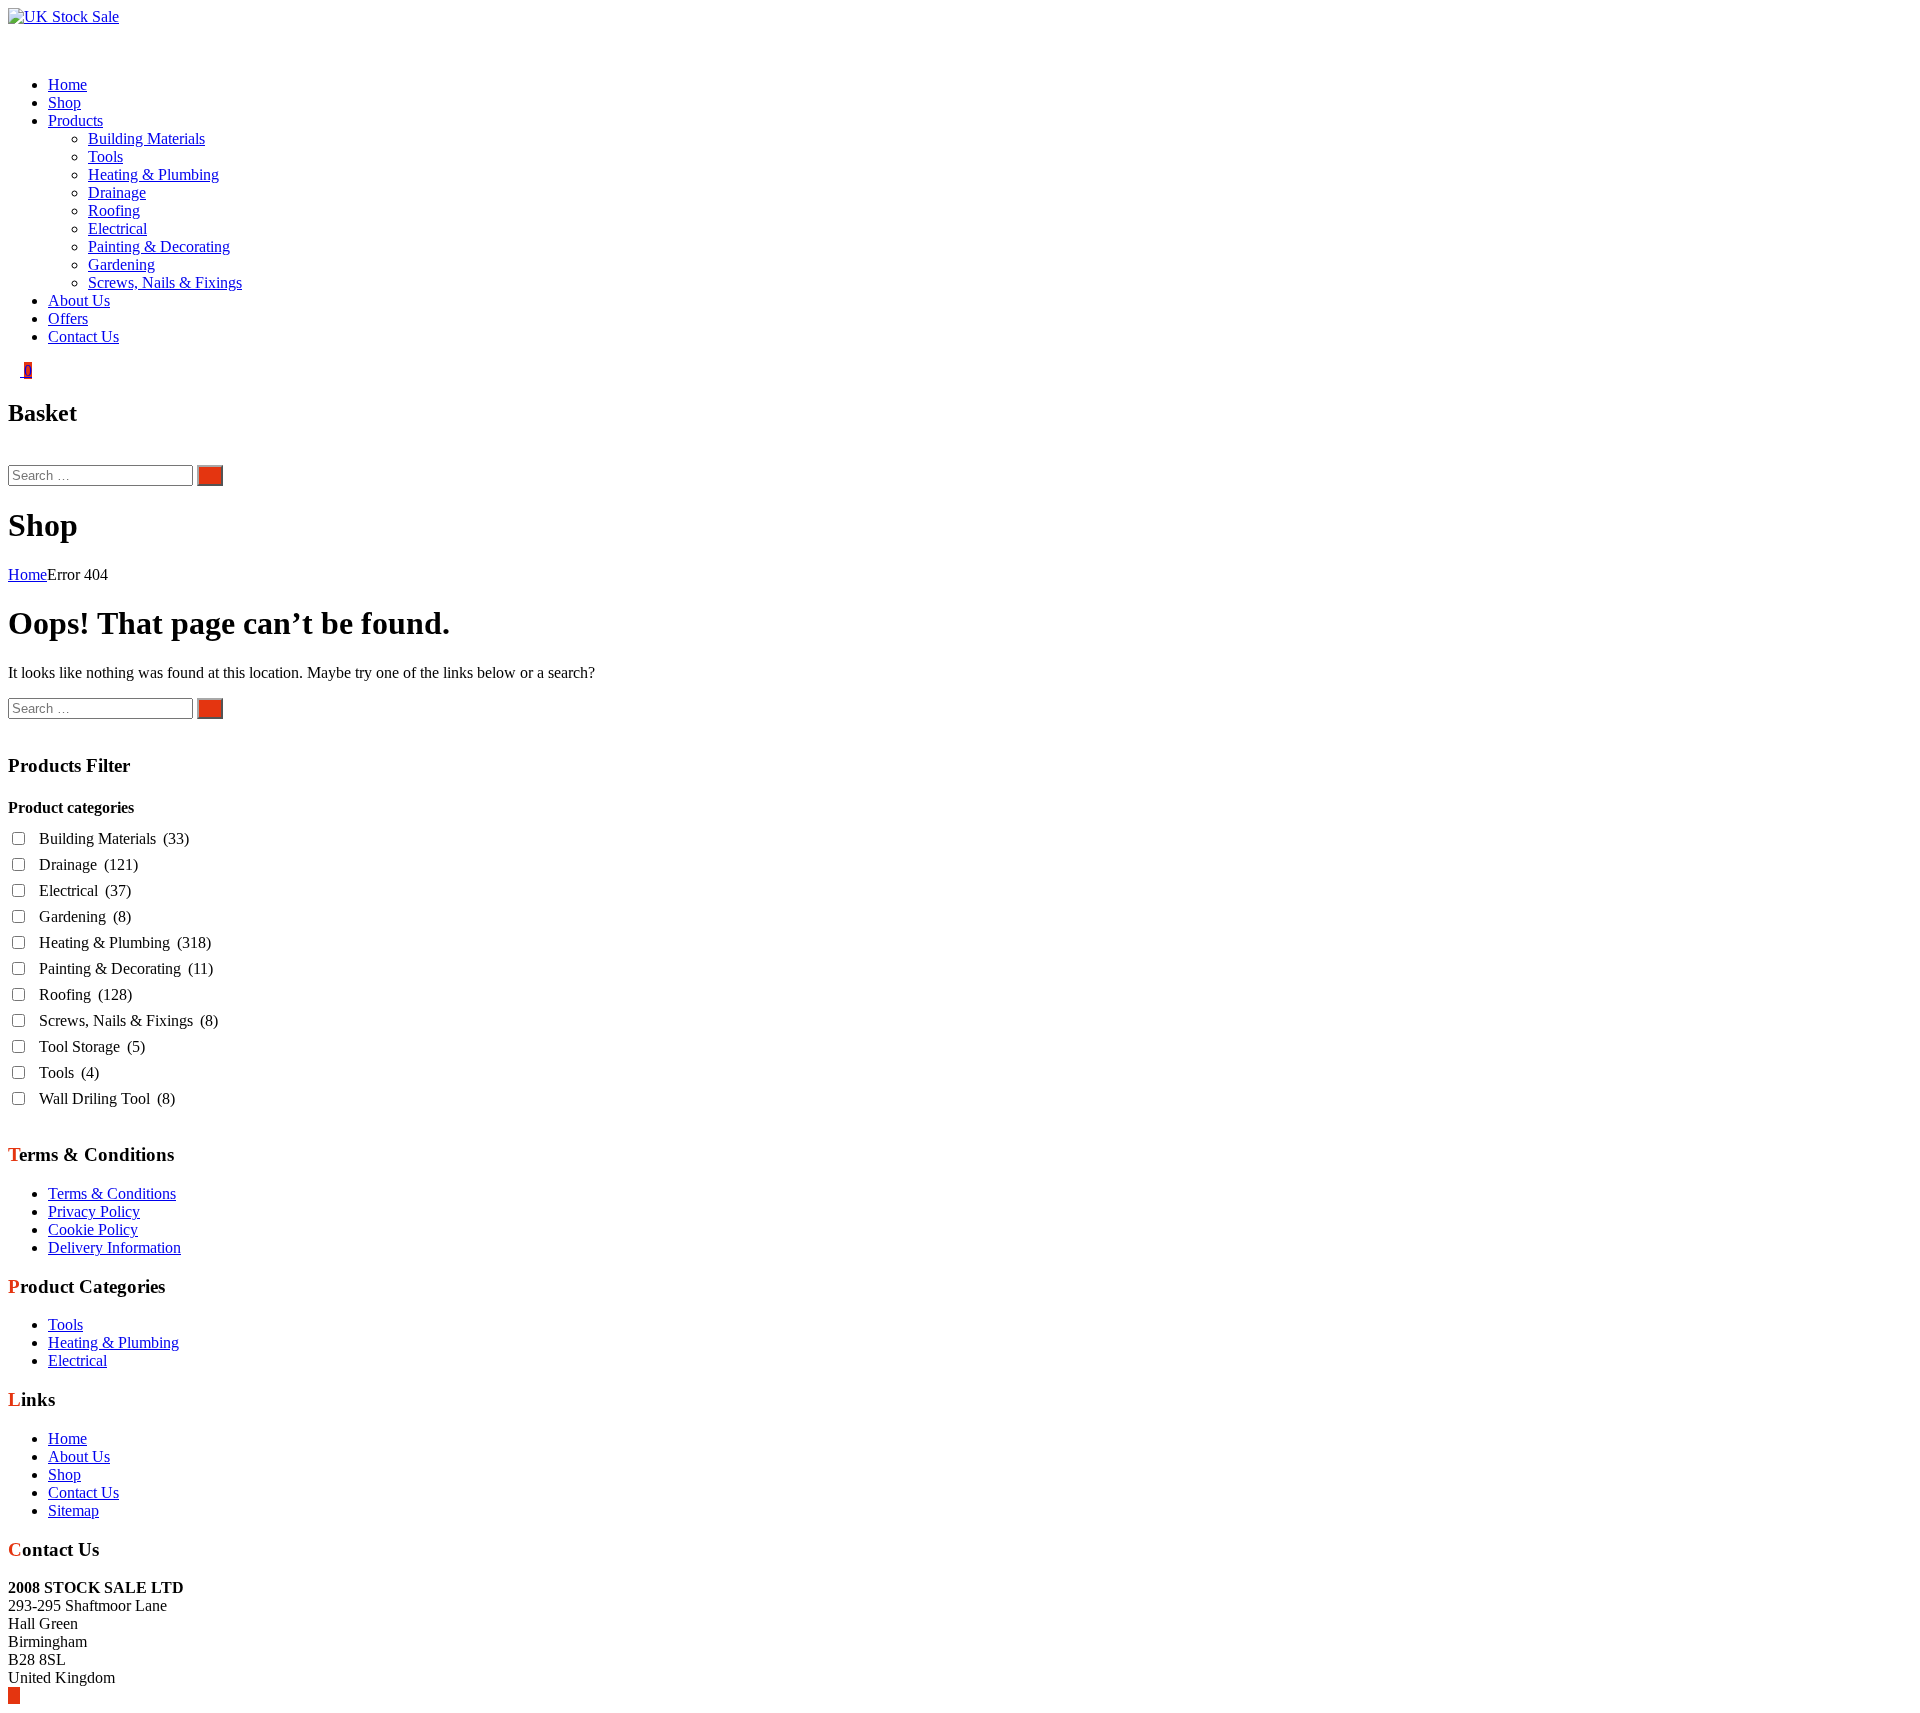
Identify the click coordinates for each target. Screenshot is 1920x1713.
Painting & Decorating (159, 246)
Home (67, 84)
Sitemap (73, 1510)
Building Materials (146, 138)
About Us (79, 300)
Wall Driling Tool (107, 1098)
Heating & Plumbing (153, 174)
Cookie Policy (93, 1229)
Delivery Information (114, 1247)
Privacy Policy (94, 1211)
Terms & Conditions (112, 1193)
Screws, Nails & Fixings (165, 282)
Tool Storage (92, 1046)
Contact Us (83, 336)
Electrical (117, 228)
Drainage (117, 192)
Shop (64, 102)
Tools (105, 156)
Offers (68, 318)
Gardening (121, 264)
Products (75, 120)
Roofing (114, 210)
